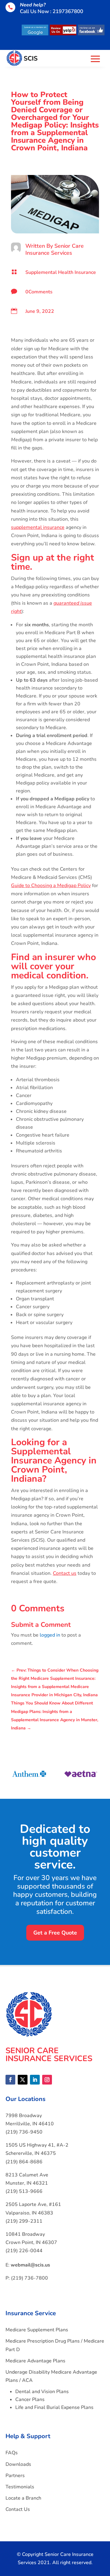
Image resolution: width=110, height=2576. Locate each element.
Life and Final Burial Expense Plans (54, 2407)
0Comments (39, 292)
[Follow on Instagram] (47, 2080)
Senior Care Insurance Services (55, 249)
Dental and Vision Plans (42, 2392)
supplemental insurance (38, 527)
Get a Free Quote (55, 1933)
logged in (50, 1635)
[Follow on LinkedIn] (35, 2080)
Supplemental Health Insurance (61, 272)
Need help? (33, 5)
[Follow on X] (23, 2080)
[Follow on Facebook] (10, 2080)
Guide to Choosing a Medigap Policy (51, 886)
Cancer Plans (30, 2399)
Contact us (65, 1573)
